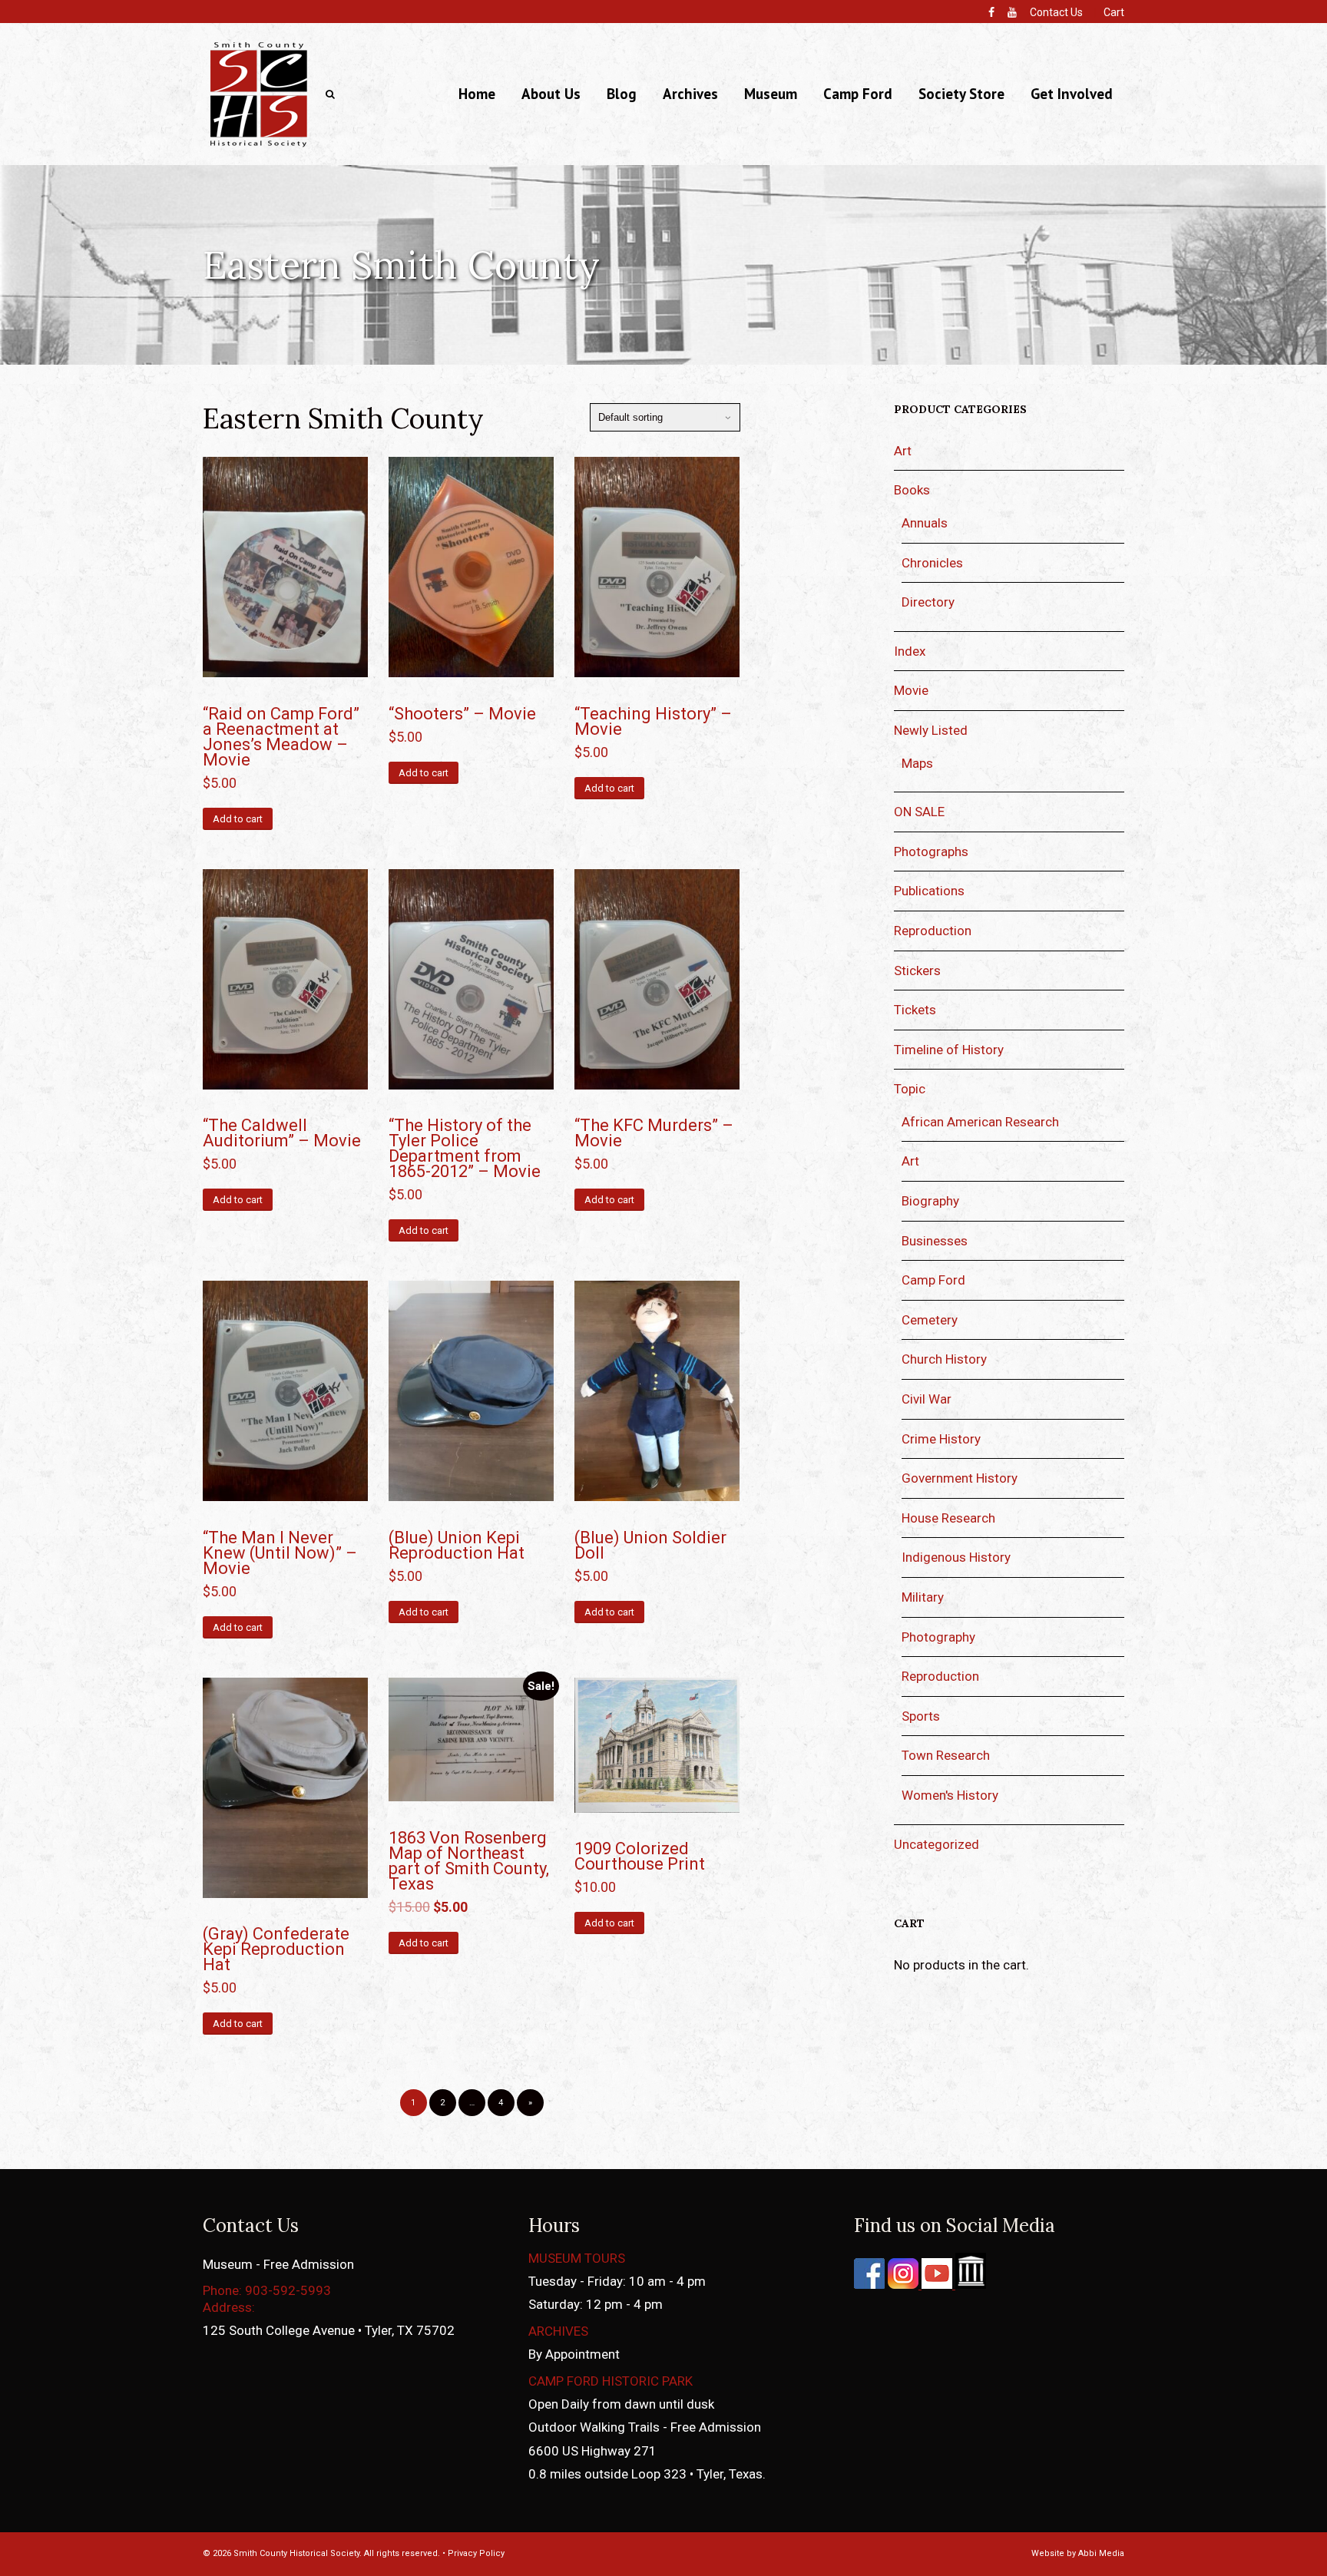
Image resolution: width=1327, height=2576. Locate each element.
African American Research (980, 1122)
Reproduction (933, 931)
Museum (771, 94)
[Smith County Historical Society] (258, 146)
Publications (929, 891)
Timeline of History (949, 1050)
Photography (938, 1637)
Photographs (931, 852)
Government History (960, 1478)
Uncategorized (937, 1844)
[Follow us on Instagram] (902, 2284)
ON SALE (919, 812)
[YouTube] (1012, 12)
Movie (911, 690)
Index (910, 651)
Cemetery (930, 1320)
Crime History (941, 1439)
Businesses (935, 1241)
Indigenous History (956, 1557)
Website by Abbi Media (1078, 2553)
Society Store (961, 94)
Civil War (927, 1399)
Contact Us (1056, 12)
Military (923, 1597)
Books (912, 490)
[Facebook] (991, 12)
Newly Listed (931, 730)
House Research (948, 1518)
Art (903, 451)
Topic (910, 1089)
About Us (551, 94)
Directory (928, 602)
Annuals (925, 523)
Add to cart (238, 819)
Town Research (946, 1755)
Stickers (917, 971)
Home (477, 94)
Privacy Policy (476, 2553)
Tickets (915, 1010)
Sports (921, 1716)
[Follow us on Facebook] (869, 2284)
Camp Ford (858, 94)
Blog (622, 94)
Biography (930, 1201)
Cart (1114, 12)
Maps (917, 763)
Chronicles (932, 563)
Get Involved (1072, 94)
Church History (944, 1359)
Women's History (950, 1795)
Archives (690, 94)
